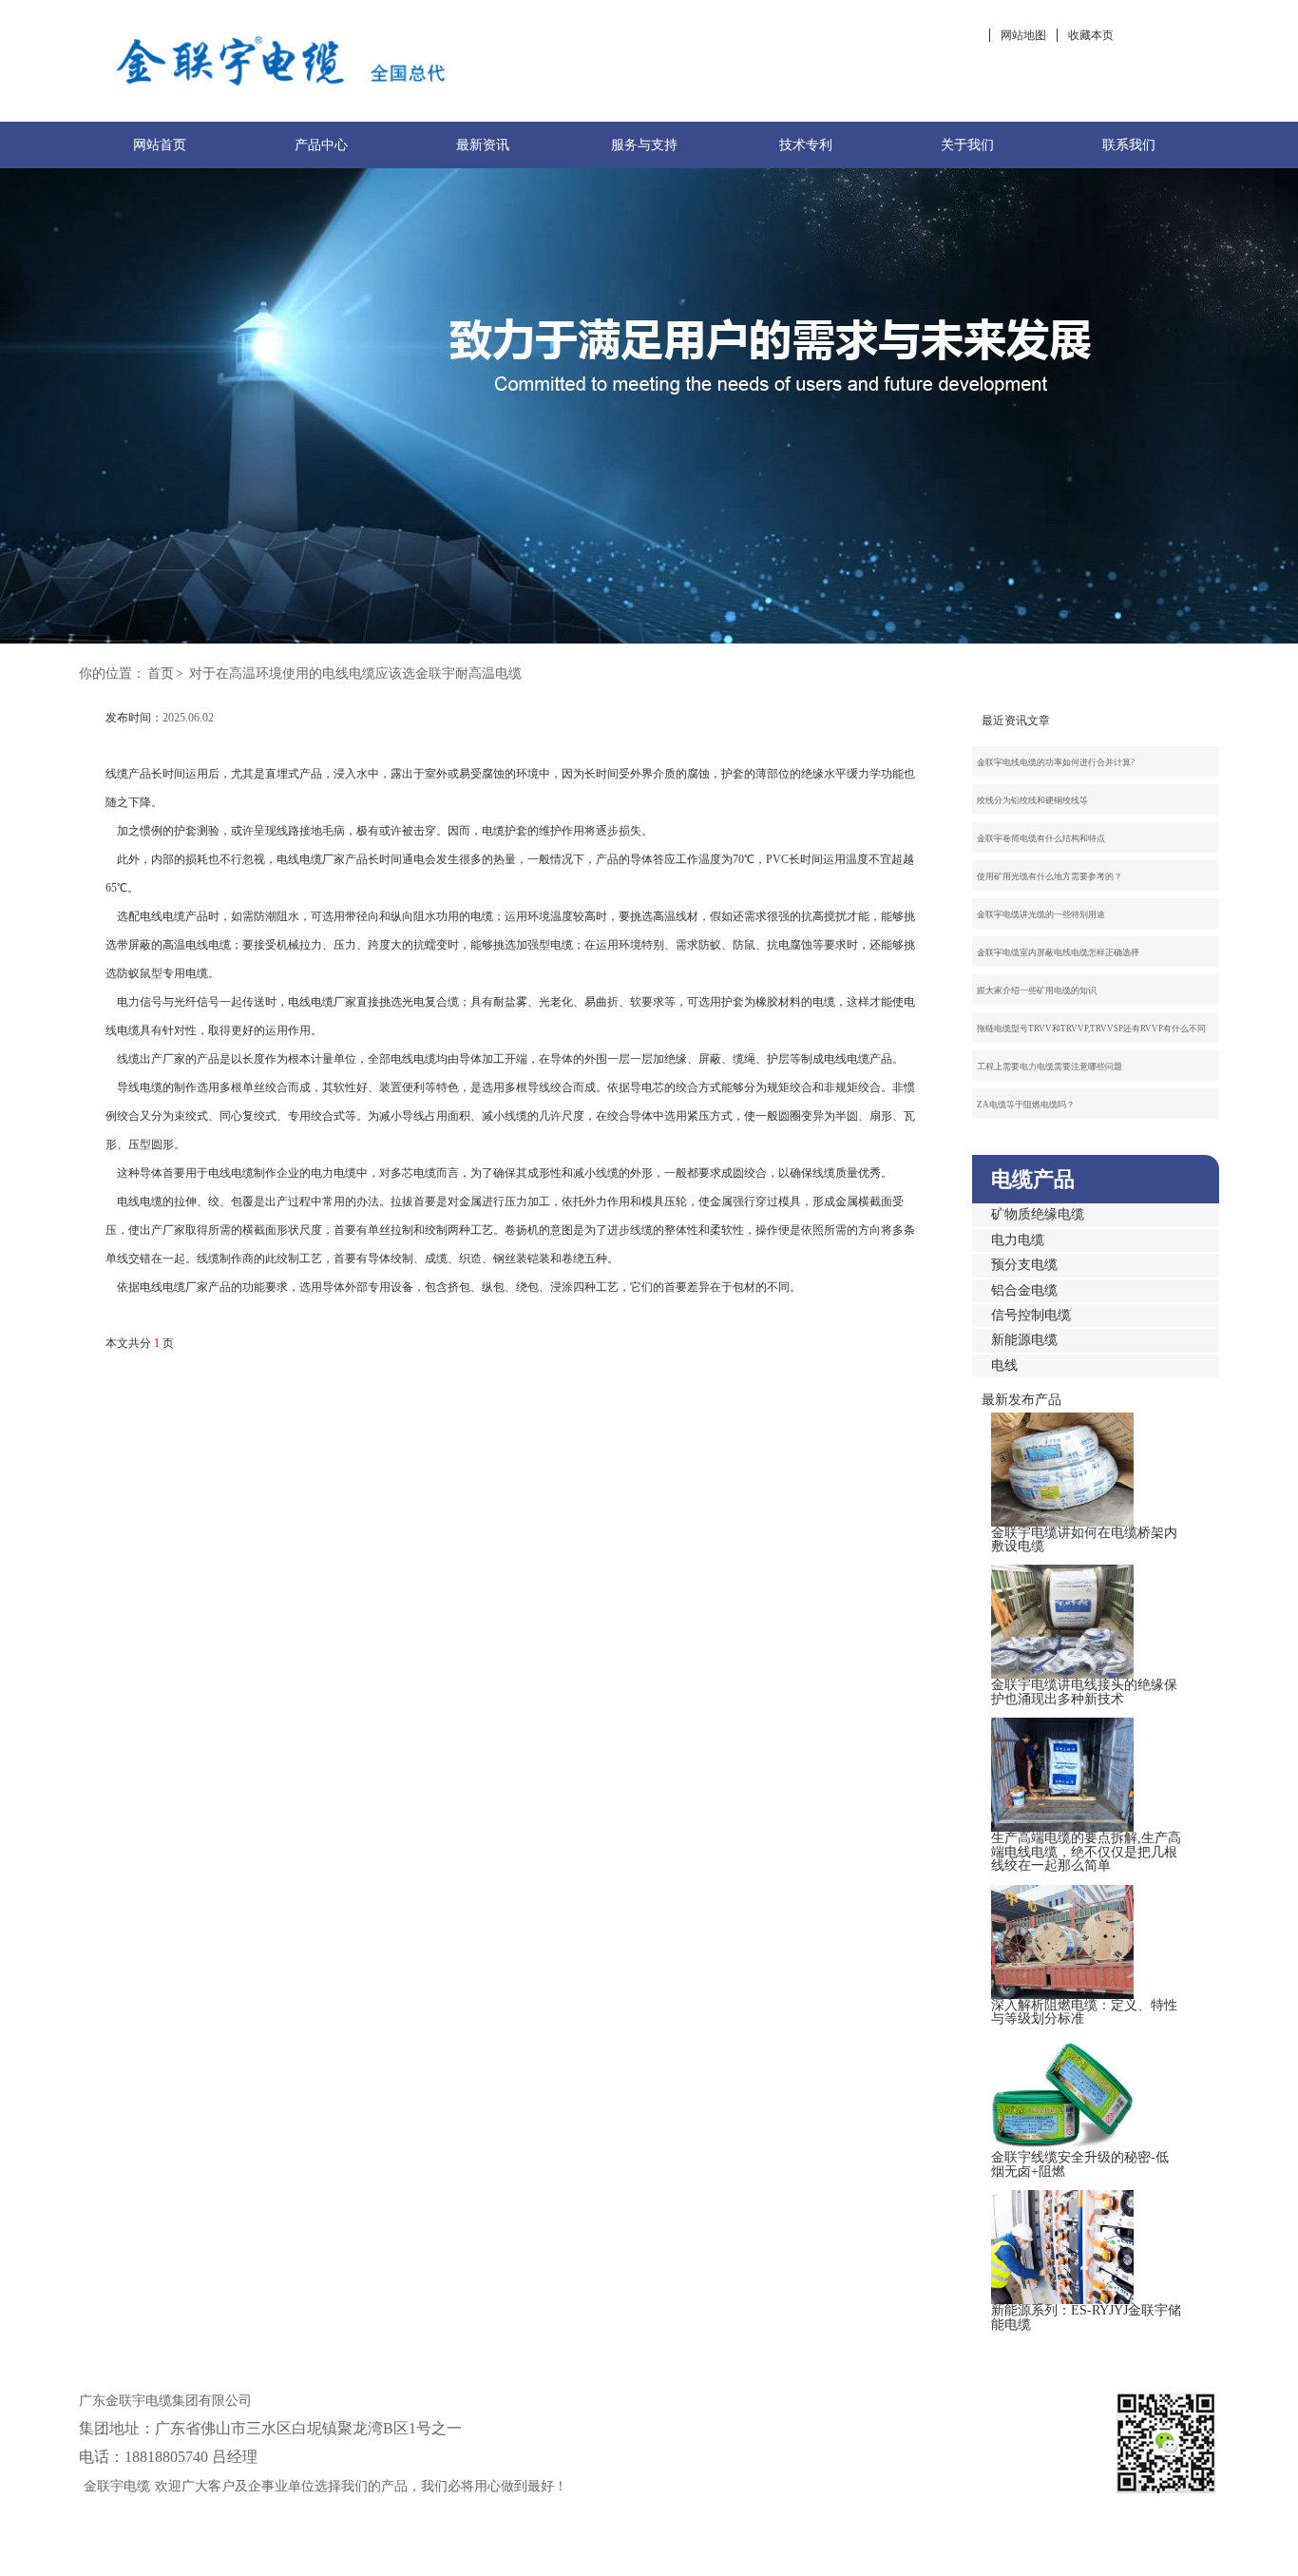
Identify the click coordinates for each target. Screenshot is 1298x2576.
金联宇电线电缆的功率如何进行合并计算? (1056, 762)
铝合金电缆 (1024, 1290)
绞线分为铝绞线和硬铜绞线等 (1032, 800)
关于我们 (967, 145)
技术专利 (806, 145)
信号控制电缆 (1031, 1315)
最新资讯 (483, 145)
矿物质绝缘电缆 (1038, 1214)
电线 (1004, 1365)
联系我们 (1129, 145)
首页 (161, 673)
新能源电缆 (1024, 1340)
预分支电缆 (1024, 1265)
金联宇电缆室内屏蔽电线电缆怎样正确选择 (1058, 952)
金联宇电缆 (117, 2486)
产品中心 (321, 145)
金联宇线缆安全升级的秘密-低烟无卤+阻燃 (1080, 2164)
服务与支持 (644, 145)
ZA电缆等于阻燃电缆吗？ (1026, 1105)
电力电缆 (1018, 1240)
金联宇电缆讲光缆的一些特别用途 (1041, 914)
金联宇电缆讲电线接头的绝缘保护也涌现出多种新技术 (1084, 1692)
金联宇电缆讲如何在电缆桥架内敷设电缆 (1084, 1539)
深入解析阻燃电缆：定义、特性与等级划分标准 (1084, 2012)
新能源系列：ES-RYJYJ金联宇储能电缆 (1086, 2317)
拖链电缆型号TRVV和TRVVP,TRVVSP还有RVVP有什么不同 (1091, 1028)
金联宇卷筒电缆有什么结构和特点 (1041, 838)
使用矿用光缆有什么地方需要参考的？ (1050, 876)
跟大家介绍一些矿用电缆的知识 (1037, 990)
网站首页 (160, 145)
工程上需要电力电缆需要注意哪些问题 (1050, 1067)
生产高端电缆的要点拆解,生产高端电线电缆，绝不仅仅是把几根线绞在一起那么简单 (1086, 1852)
